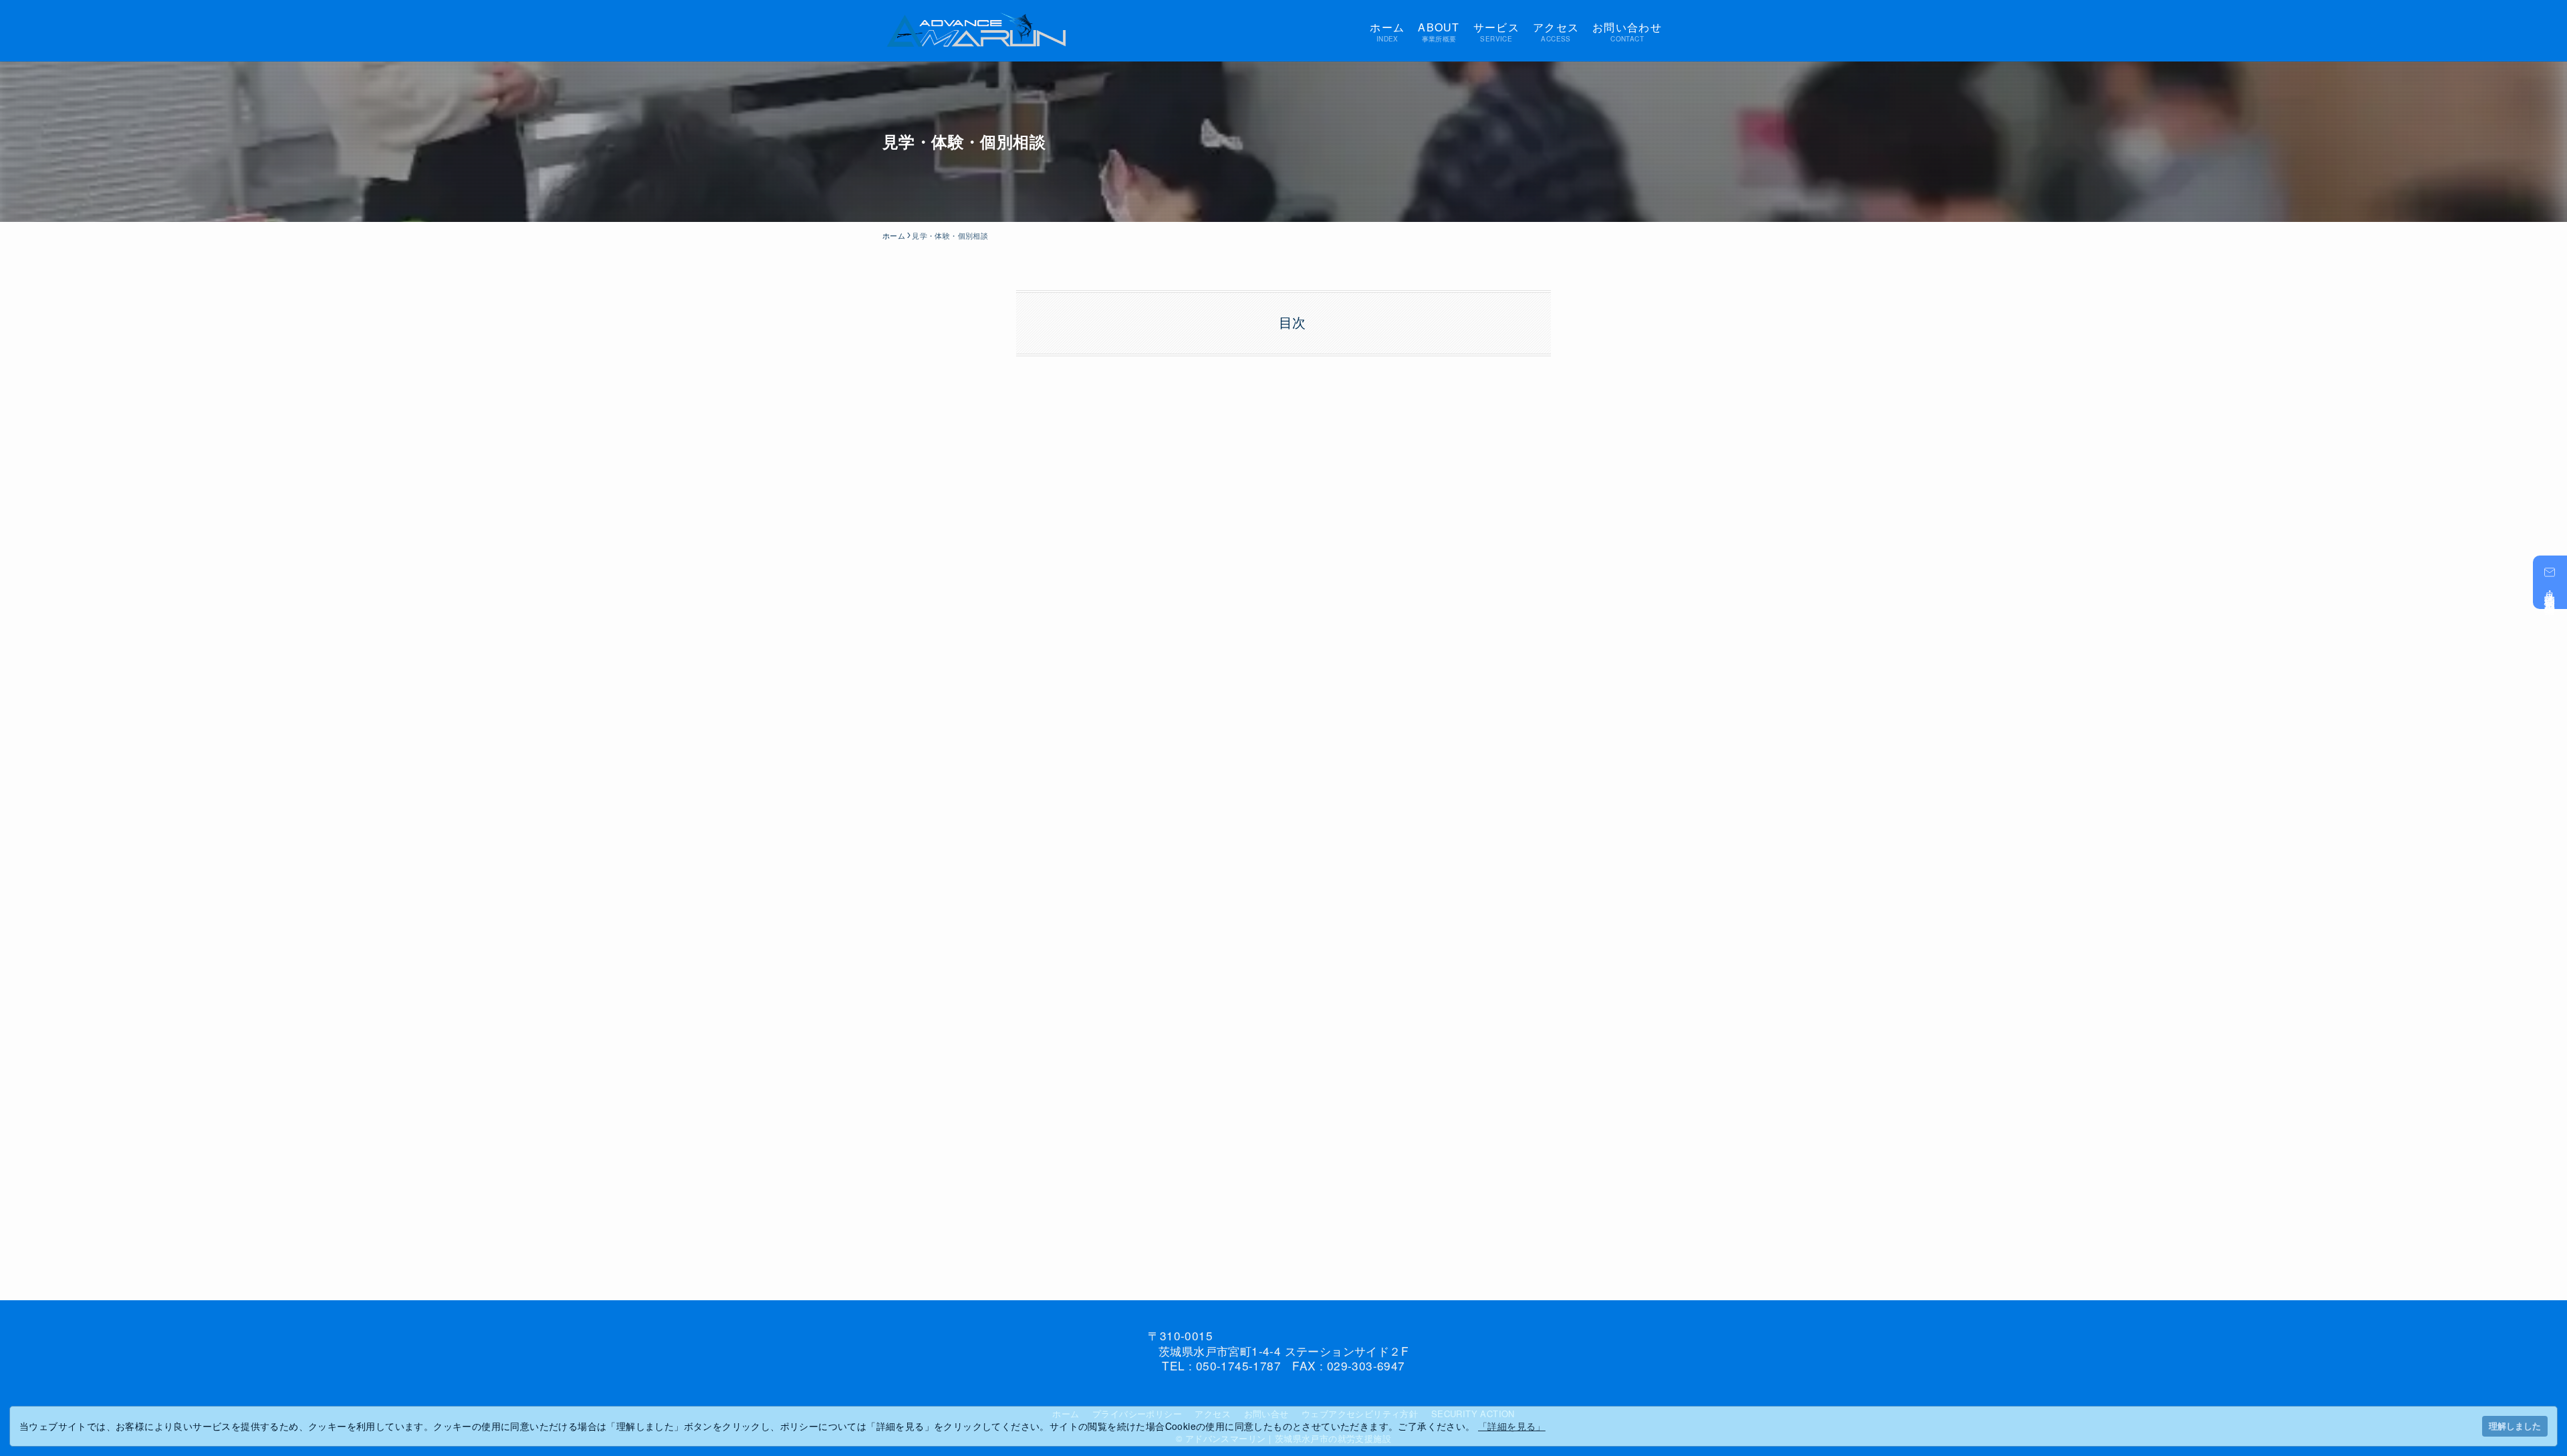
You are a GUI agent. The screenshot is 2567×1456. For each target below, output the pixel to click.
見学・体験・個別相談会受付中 (2551, 591)
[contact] (1316, 1390)
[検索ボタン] (1677, 31)
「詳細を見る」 (1512, 1426)
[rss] (1300, 1390)
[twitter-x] (1267, 1390)
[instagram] (1283, 1390)
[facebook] (1251, 1390)
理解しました (2515, 1426)
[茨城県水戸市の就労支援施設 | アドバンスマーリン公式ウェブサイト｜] (976, 31)
